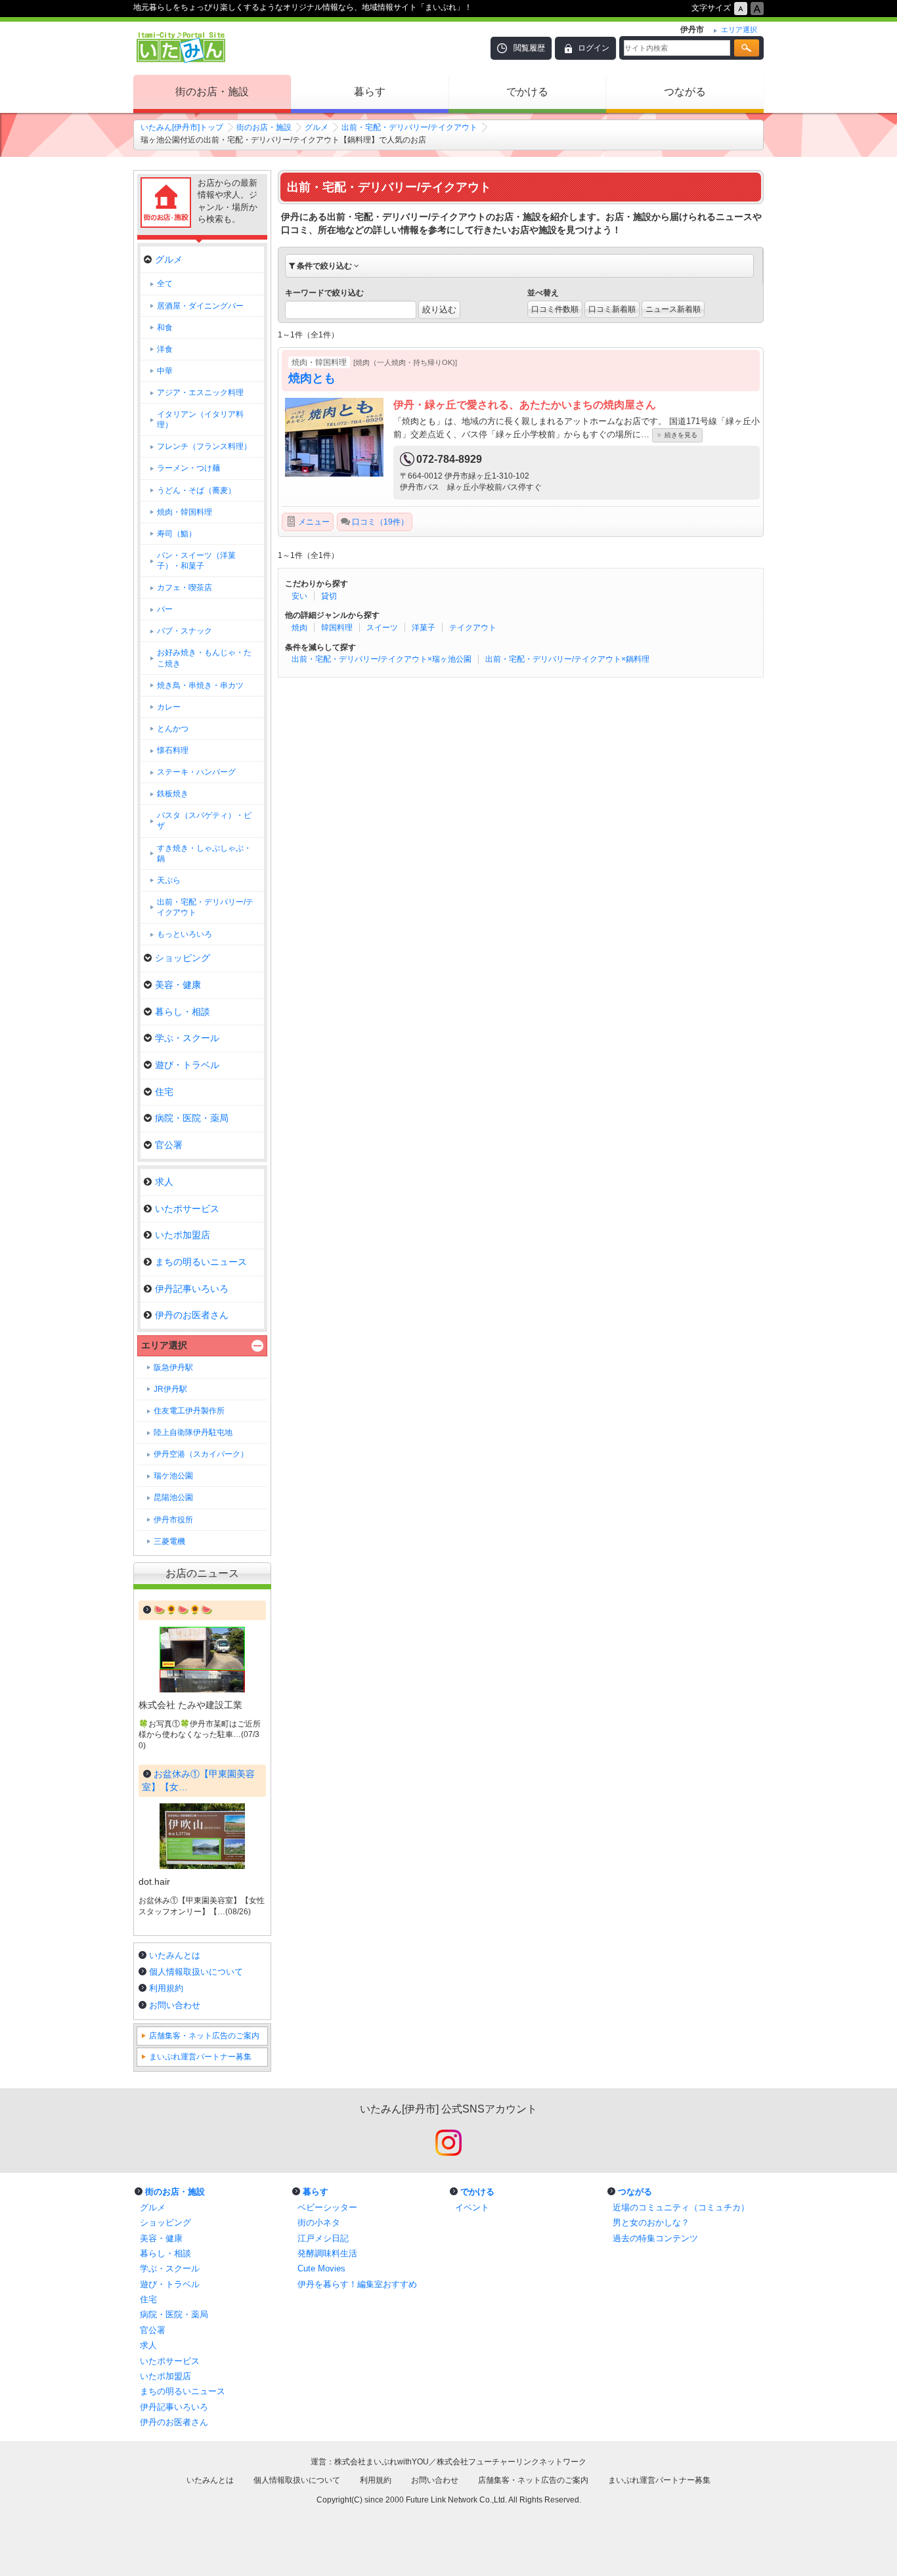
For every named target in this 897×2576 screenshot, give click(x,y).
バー (165, 609)
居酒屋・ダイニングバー (200, 306)
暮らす (370, 92)
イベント (472, 2207)
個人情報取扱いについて (196, 1972)
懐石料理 (173, 750)
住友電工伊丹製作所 (189, 1411)
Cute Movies (321, 2268)
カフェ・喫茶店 (185, 588)
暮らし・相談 (183, 1012)
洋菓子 (424, 628)
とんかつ (173, 729)
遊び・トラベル (187, 1065)
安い (299, 596)
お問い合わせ (175, 2005)
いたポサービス (187, 1209)
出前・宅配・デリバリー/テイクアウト (409, 127)
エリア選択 (164, 1345)
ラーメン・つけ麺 (188, 468)
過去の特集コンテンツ (655, 2238)
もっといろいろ (185, 934)
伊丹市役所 (173, 1520)
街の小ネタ (319, 2222)
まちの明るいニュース (201, 1262)
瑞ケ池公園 (173, 1476)
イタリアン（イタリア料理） (200, 419)
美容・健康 (178, 985)
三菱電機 (169, 1541)
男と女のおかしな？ (651, 2222)
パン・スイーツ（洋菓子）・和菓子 (196, 561)
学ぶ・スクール (187, 1038)
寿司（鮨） (177, 534)
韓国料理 (337, 628)
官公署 (169, 1145)
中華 (165, 371)
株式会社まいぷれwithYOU (382, 2462)
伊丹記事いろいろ (192, 1289)
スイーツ (382, 628)
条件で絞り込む (324, 266)
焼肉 (299, 628)
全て (165, 284)
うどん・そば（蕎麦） (196, 490)
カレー (169, 707)
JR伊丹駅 (170, 1389)
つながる (685, 92)
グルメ (317, 127)
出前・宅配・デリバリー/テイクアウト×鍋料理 (567, 659)
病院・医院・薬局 (192, 1118)
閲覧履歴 (529, 48)
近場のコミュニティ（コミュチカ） (681, 2207)
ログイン (594, 48)
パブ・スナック (185, 631)
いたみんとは (175, 1955)
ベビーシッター (327, 2207)
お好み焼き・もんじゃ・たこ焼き (204, 658)
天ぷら (169, 880)
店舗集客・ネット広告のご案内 (204, 2036)
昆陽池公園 (173, 1497)
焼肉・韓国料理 (185, 512)
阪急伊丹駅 (173, 1367)
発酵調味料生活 (327, 2253)
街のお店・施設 (212, 92)
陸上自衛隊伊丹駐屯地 (193, 1432)
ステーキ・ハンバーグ (196, 772)
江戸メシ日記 (323, 2238)
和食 (165, 328)
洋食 (165, 349)
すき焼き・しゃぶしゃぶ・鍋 (204, 853)
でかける (527, 92)
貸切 (329, 596)
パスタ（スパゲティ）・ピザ (204, 821)
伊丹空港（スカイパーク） (201, 1454)
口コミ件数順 (555, 309)
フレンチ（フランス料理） (204, 446)
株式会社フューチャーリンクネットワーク (512, 2462)
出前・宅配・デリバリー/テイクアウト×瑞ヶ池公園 (382, 659)
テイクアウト (473, 628)
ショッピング (183, 958)
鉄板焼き (173, 794)
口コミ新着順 (612, 309)
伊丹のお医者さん (192, 1315)
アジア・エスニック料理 (200, 393)
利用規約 (166, 1988)
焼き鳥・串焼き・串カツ (200, 685)
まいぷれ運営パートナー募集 (200, 2057)
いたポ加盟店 (183, 1235)
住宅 (164, 1092)
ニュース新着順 (673, 309)
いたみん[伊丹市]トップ (182, 127)
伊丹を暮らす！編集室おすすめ (357, 2284)
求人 (164, 1182)
